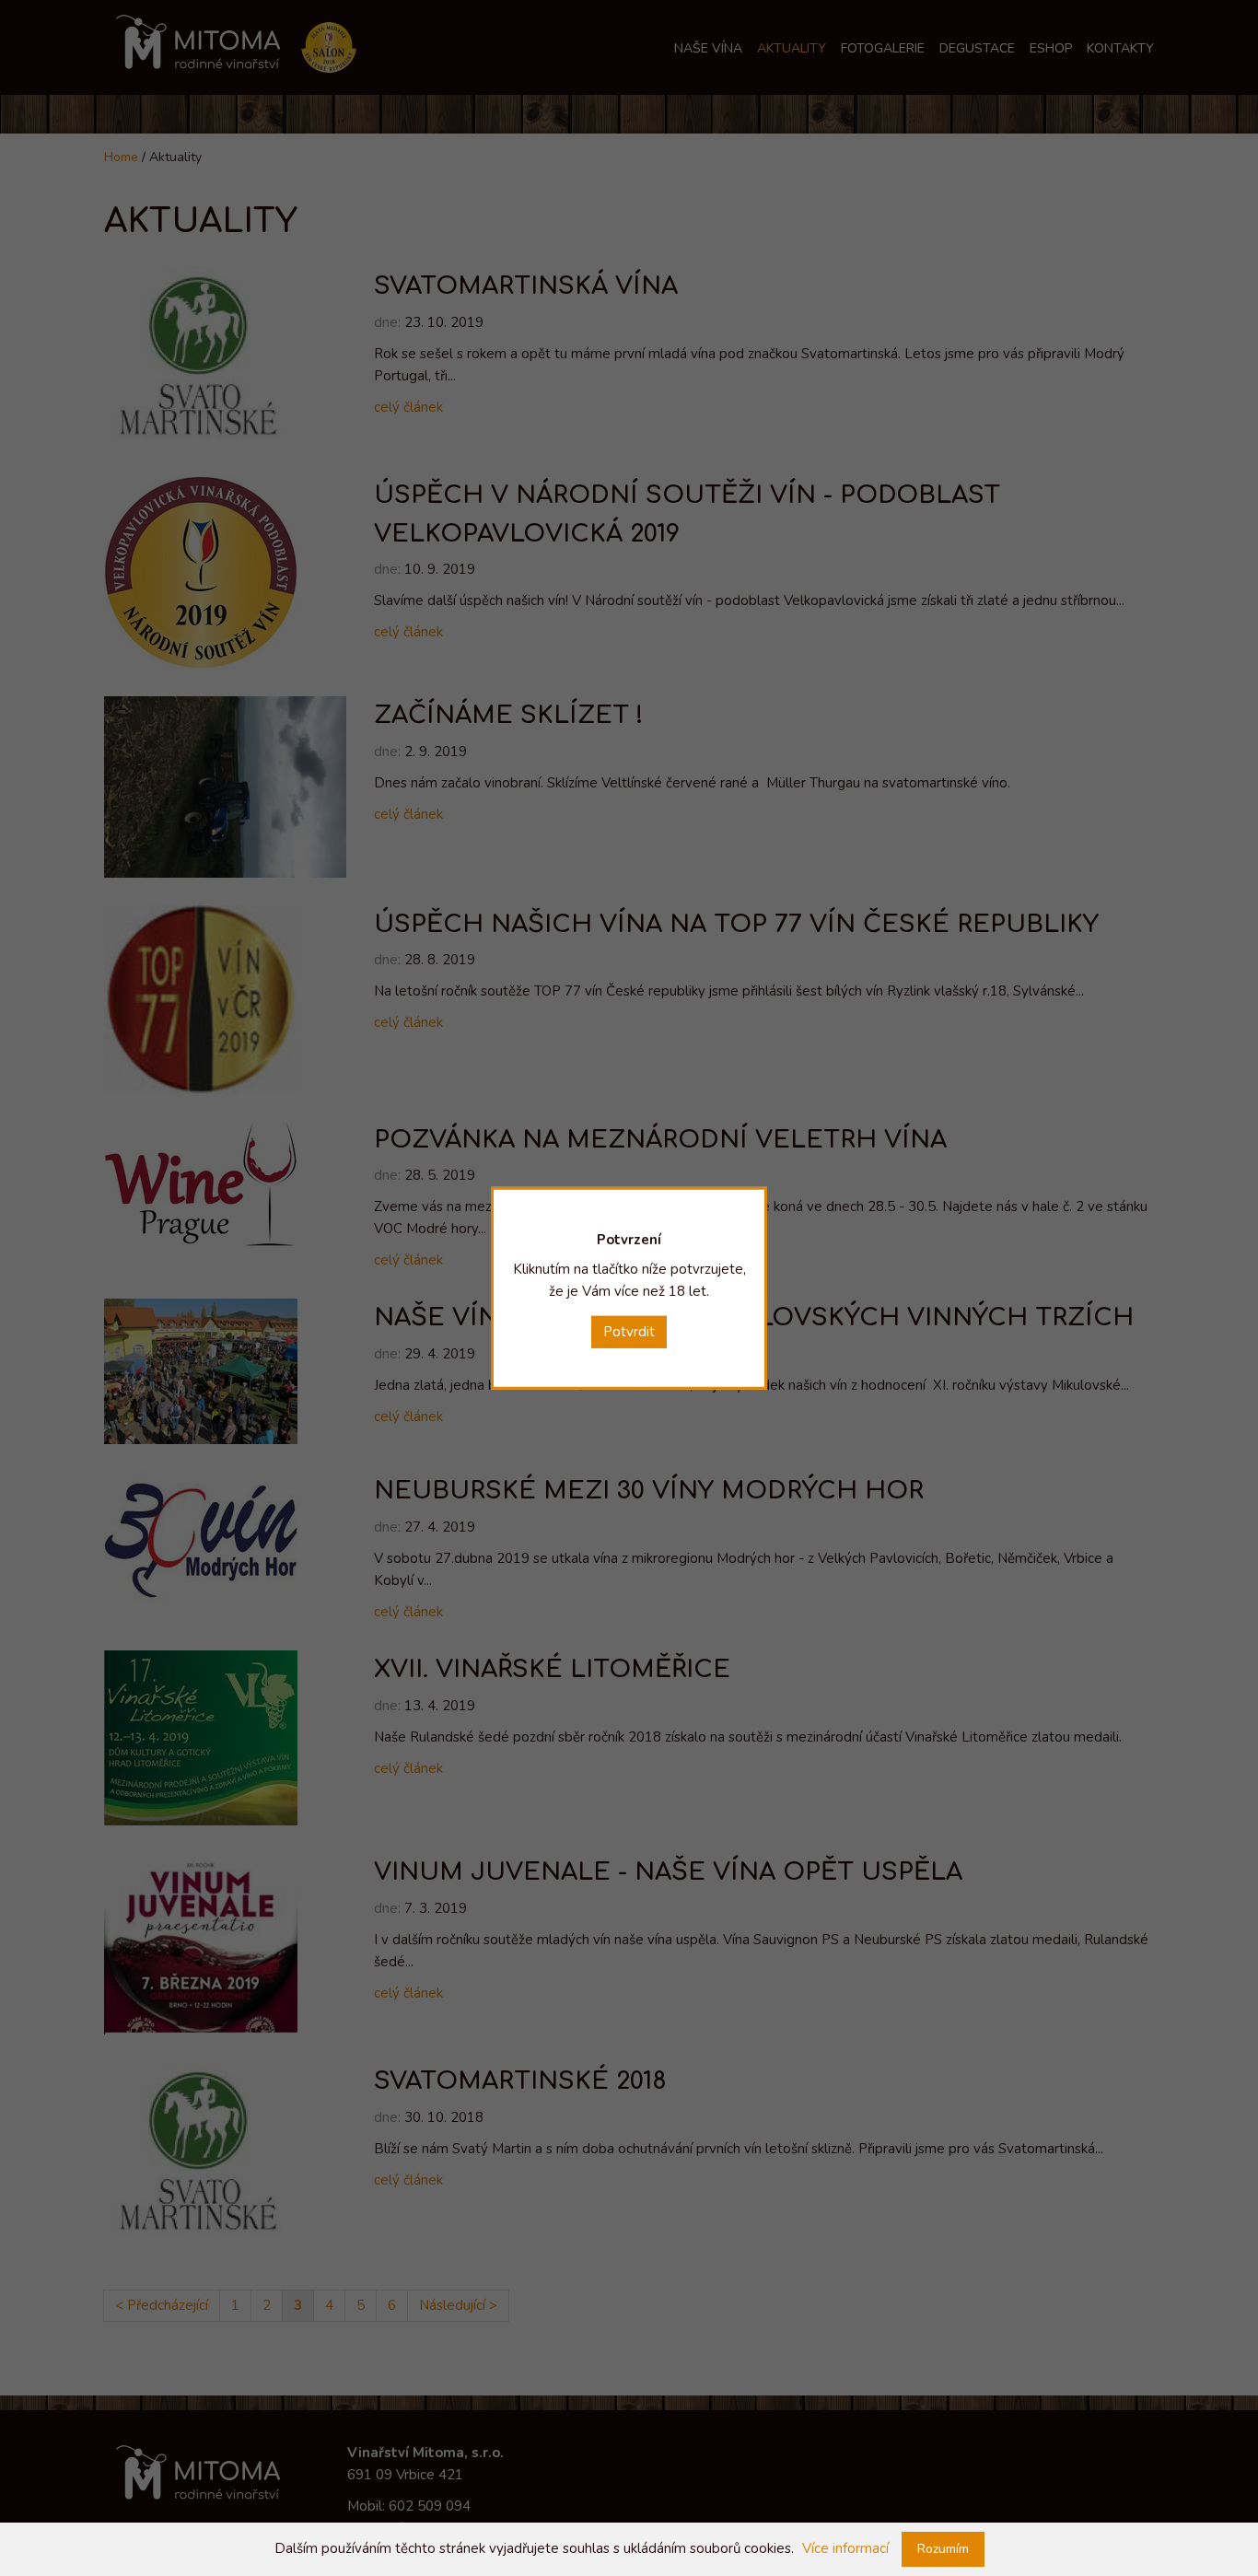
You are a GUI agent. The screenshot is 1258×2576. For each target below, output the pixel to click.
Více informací (845, 2548)
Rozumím (943, 2549)
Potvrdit (629, 1331)
